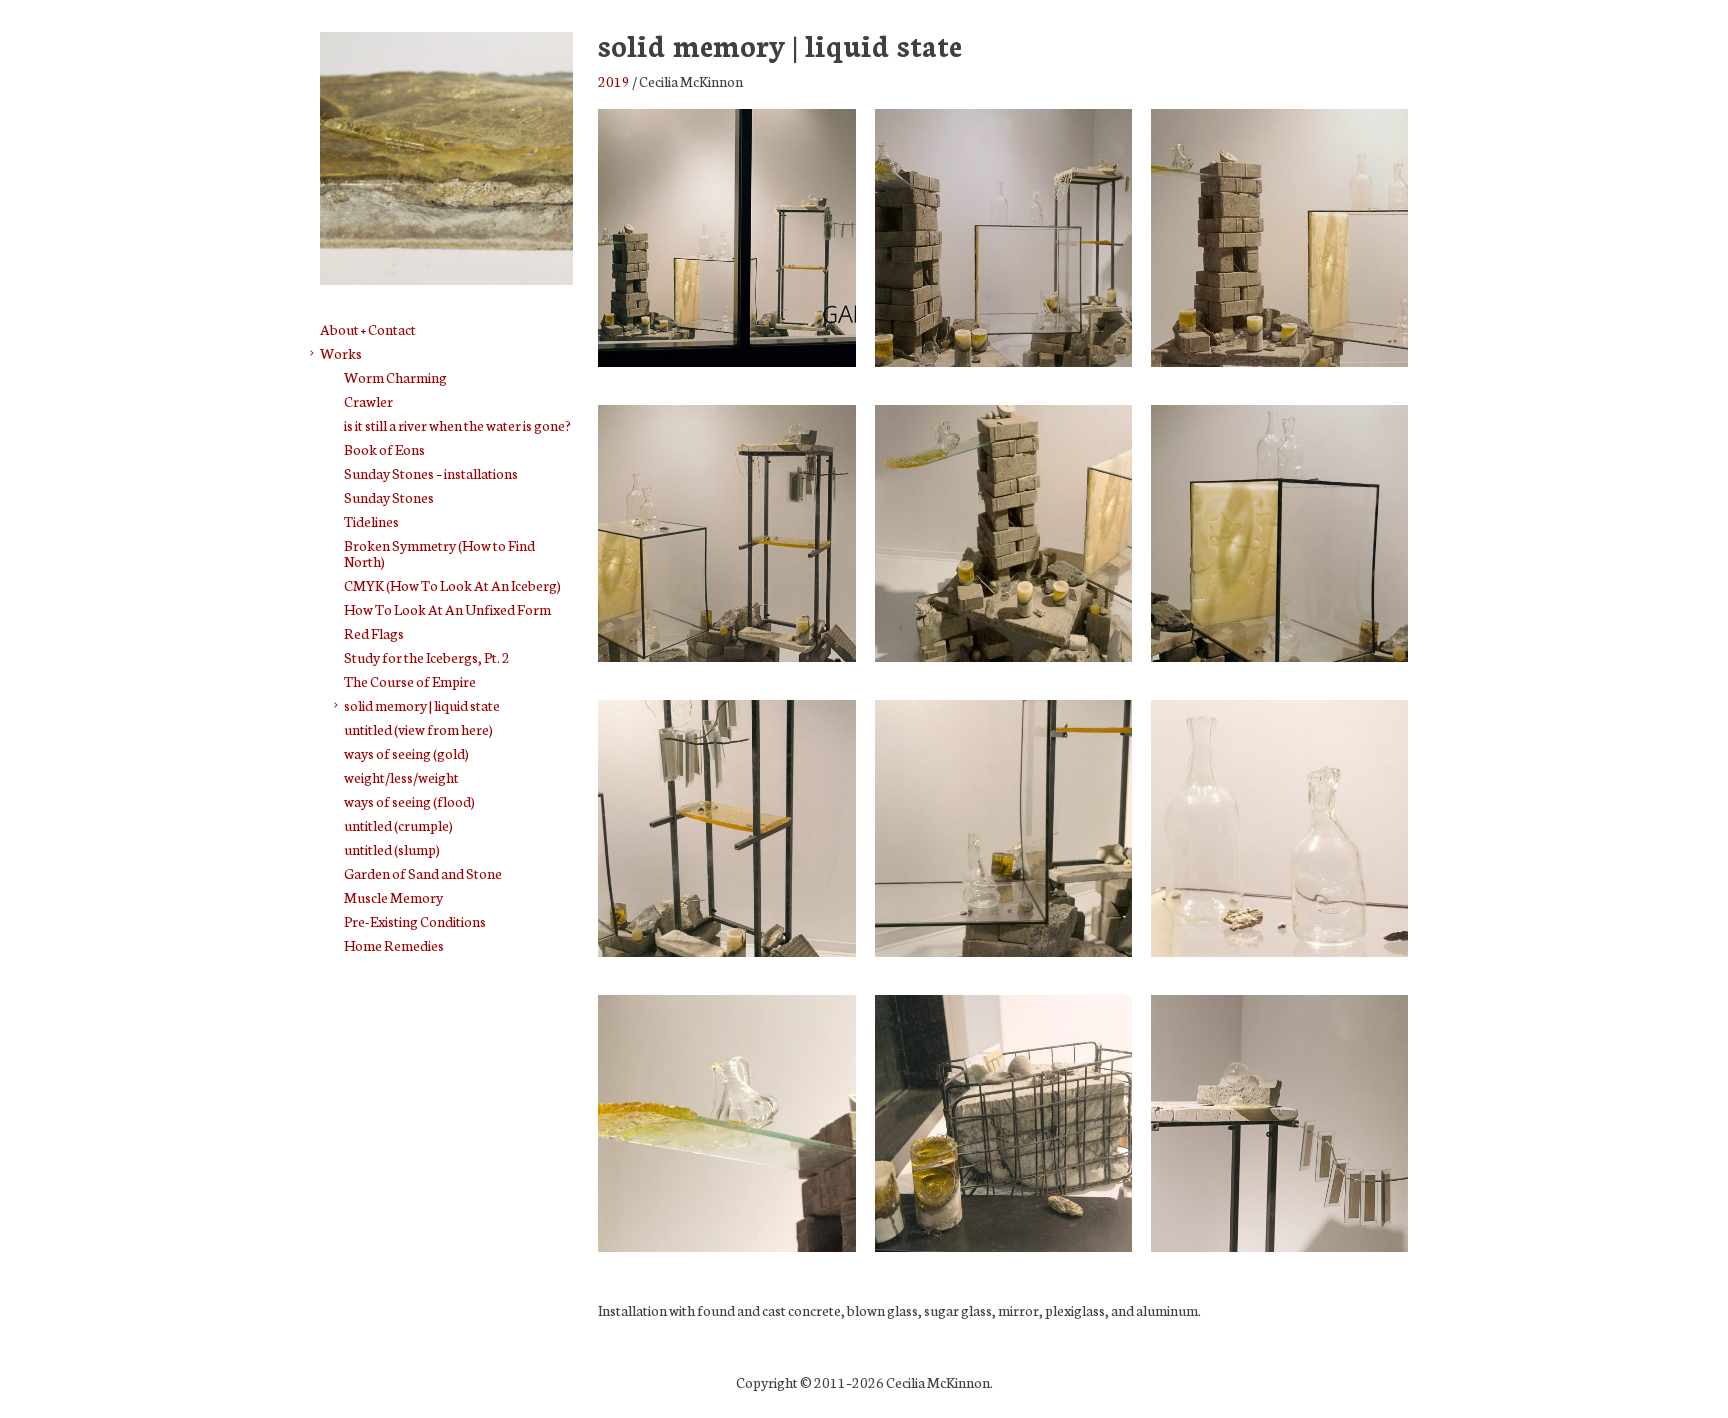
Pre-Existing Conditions (415, 921)
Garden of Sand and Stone (423, 873)
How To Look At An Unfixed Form (447, 609)
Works (341, 353)
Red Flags (374, 633)
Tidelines (371, 521)
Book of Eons (384, 449)
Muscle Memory (393, 897)
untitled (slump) (392, 849)
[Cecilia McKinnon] (446, 272)
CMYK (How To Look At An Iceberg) (452, 585)
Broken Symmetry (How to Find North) (439, 553)
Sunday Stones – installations (431, 473)
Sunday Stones (389, 497)
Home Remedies (394, 945)
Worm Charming (395, 377)
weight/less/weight (401, 777)
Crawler (368, 401)
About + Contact (368, 329)
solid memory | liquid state (422, 705)
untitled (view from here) (418, 729)
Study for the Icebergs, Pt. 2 (427, 657)
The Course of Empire (410, 681)
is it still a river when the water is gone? (457, 425)
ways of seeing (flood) (409, 801)
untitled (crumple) (398, 825)
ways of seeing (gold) (406, 753)
